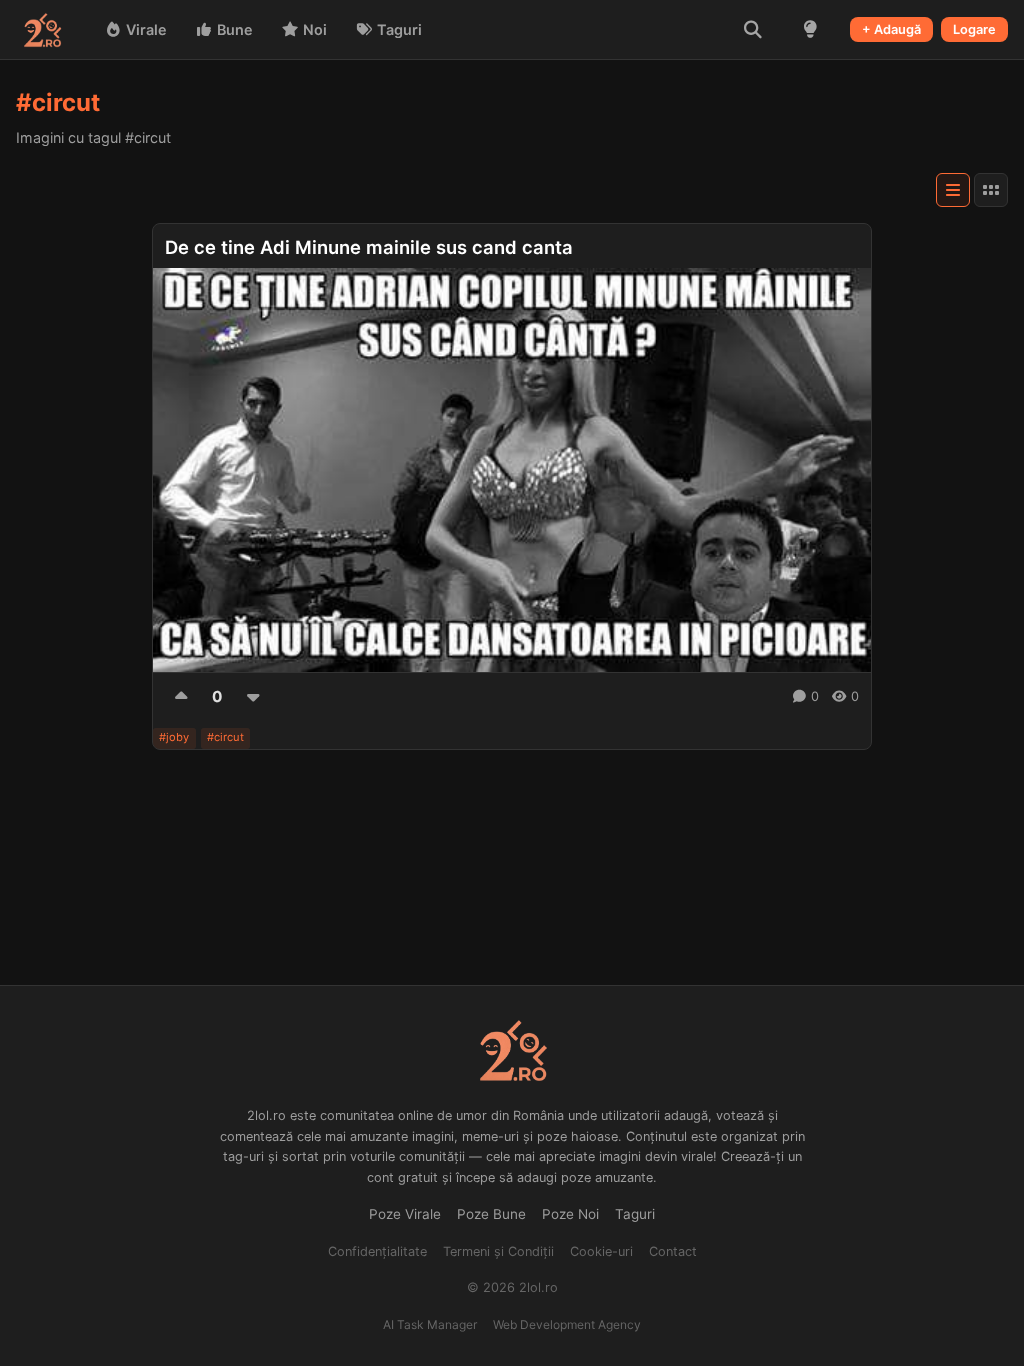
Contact (673, 1251)
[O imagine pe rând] (953, 190)
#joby (174, 737)
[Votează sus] (181, 697)
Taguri (397, 29)
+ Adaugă (891, 29)
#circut (225, 737)
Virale (144, 29)
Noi (313, 29)
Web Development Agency (567, 1324)
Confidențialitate (377, 1251)
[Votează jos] (253, 697)
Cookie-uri (601, 1251)
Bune (233, 29)
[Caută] (753, 29)
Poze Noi (570, 1214)
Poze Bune (491, 1214)
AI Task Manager (430, 1324)
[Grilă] (991, 190)
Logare (974, 29)
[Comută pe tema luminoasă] (810, 29)
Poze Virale (405, 1214)
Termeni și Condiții (498, 1251)
